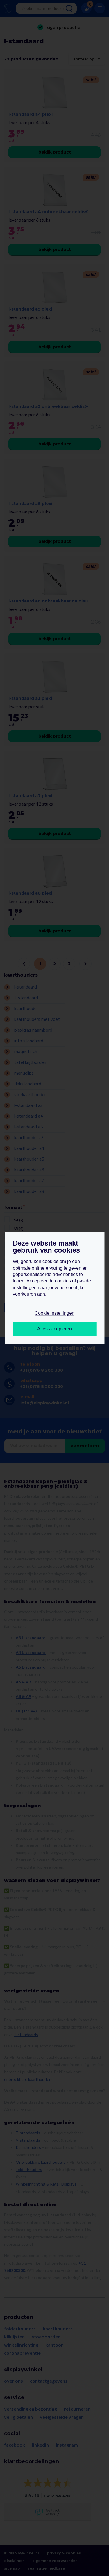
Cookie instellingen (54, 1313)
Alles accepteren (54, 1329)
